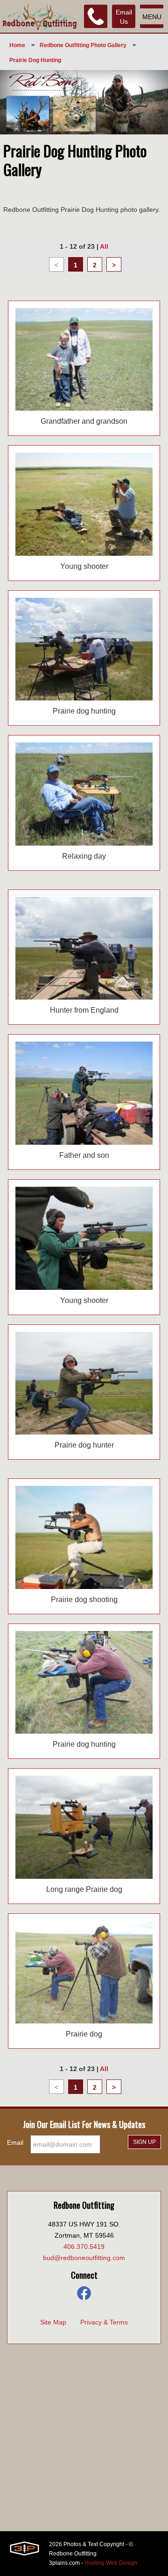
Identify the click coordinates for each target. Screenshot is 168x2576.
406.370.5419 (84, 2247)
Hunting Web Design (111, 2563)
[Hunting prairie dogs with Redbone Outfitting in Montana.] (84, 1537)
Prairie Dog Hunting (35, 60)
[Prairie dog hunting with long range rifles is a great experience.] (84, 1827)
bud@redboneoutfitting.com (84, 2258)
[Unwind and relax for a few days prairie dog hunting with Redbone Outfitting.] (84, 794)
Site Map (53, 2322)
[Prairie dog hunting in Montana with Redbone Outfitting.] (84, 1972)
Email (15, 2142)
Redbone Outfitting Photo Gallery (83, 45)
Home (17, 45)
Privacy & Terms (104, 2322)
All (104, 246)
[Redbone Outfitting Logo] (40, 16)
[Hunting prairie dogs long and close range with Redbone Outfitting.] (84, 1683)
